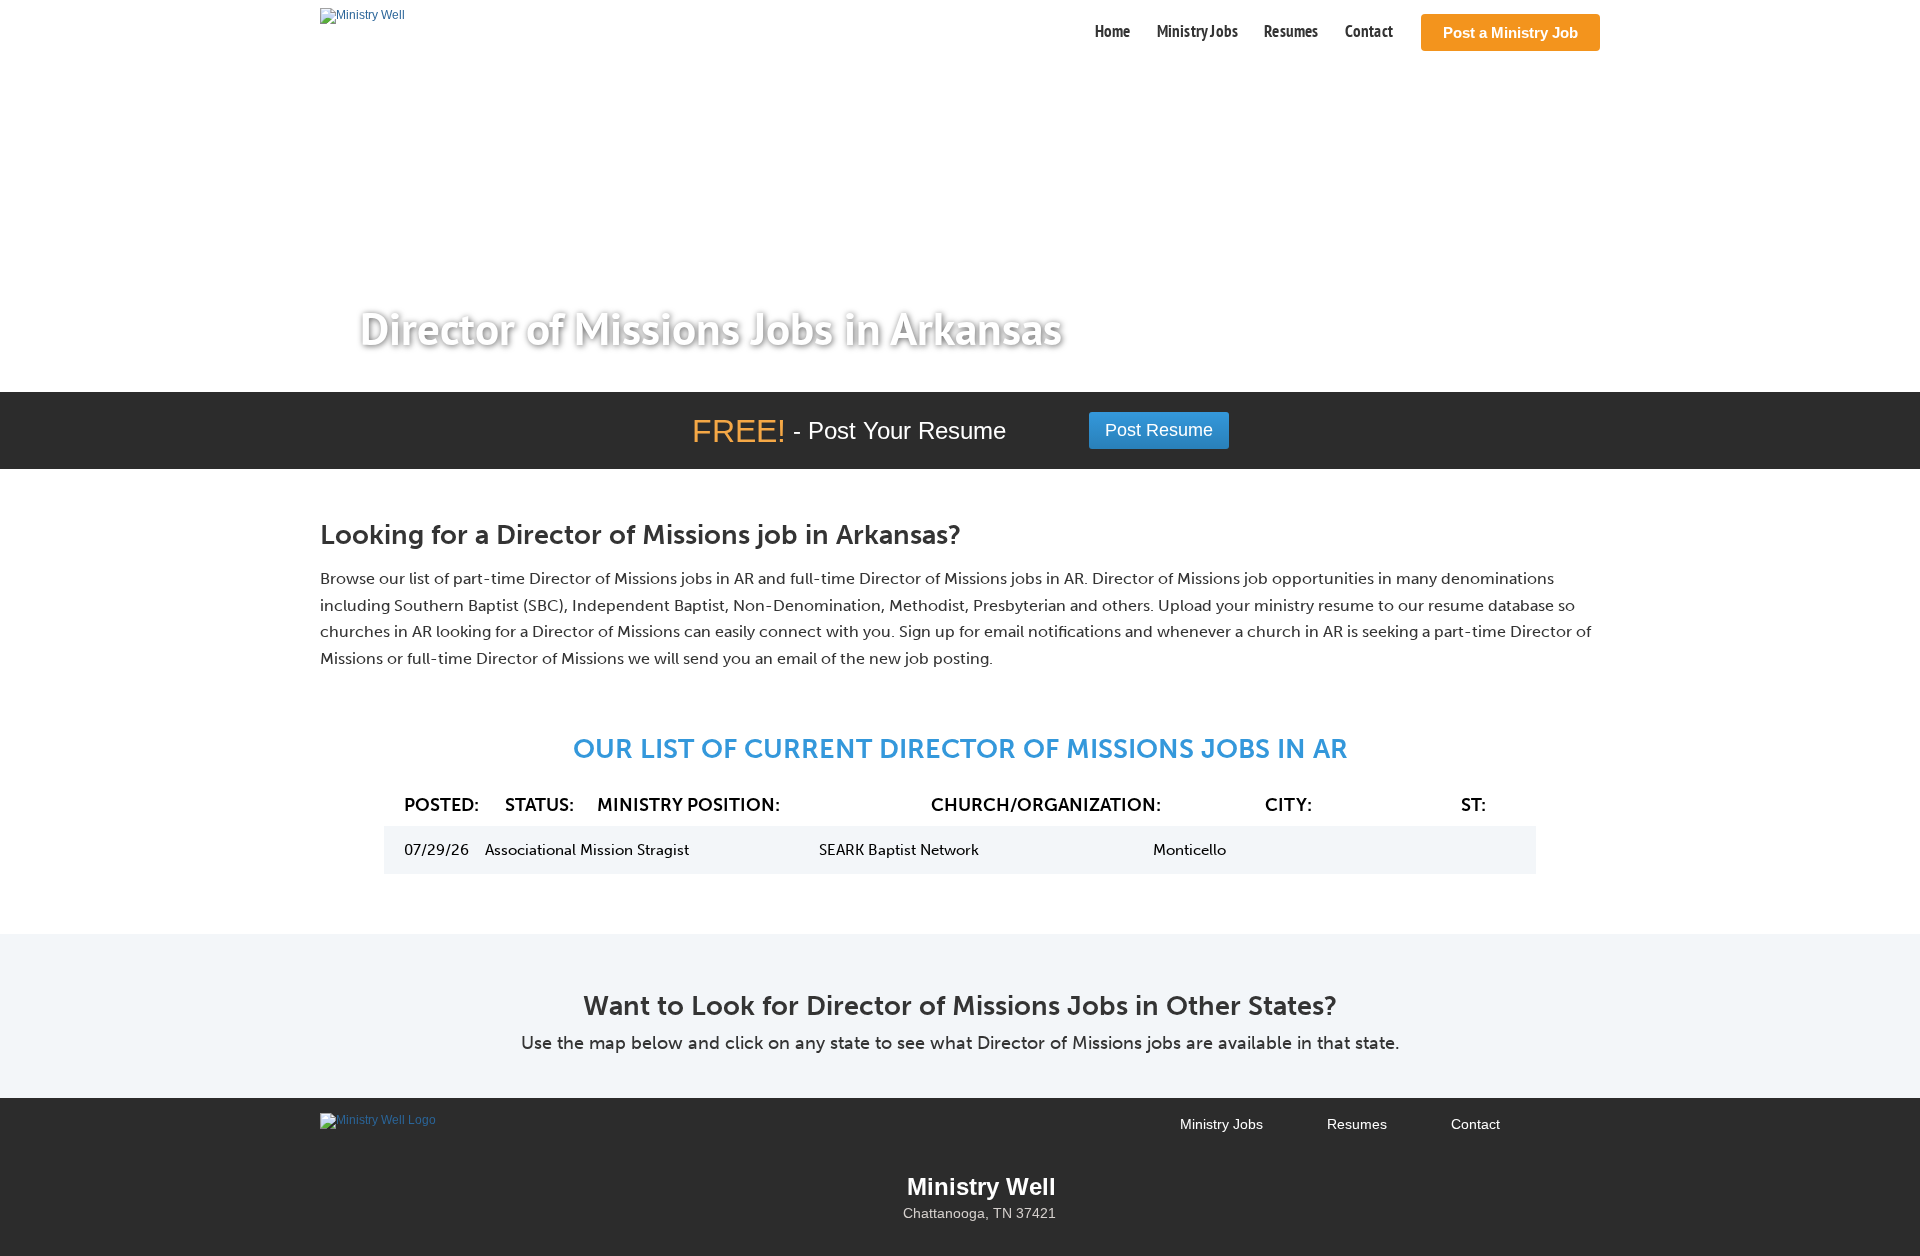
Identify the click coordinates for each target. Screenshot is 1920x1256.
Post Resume (1159, 430)
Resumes (1291, 31)
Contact (1369, 31)
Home (1113, 31)
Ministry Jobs (1198, 31)
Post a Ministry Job (1510, 32)
